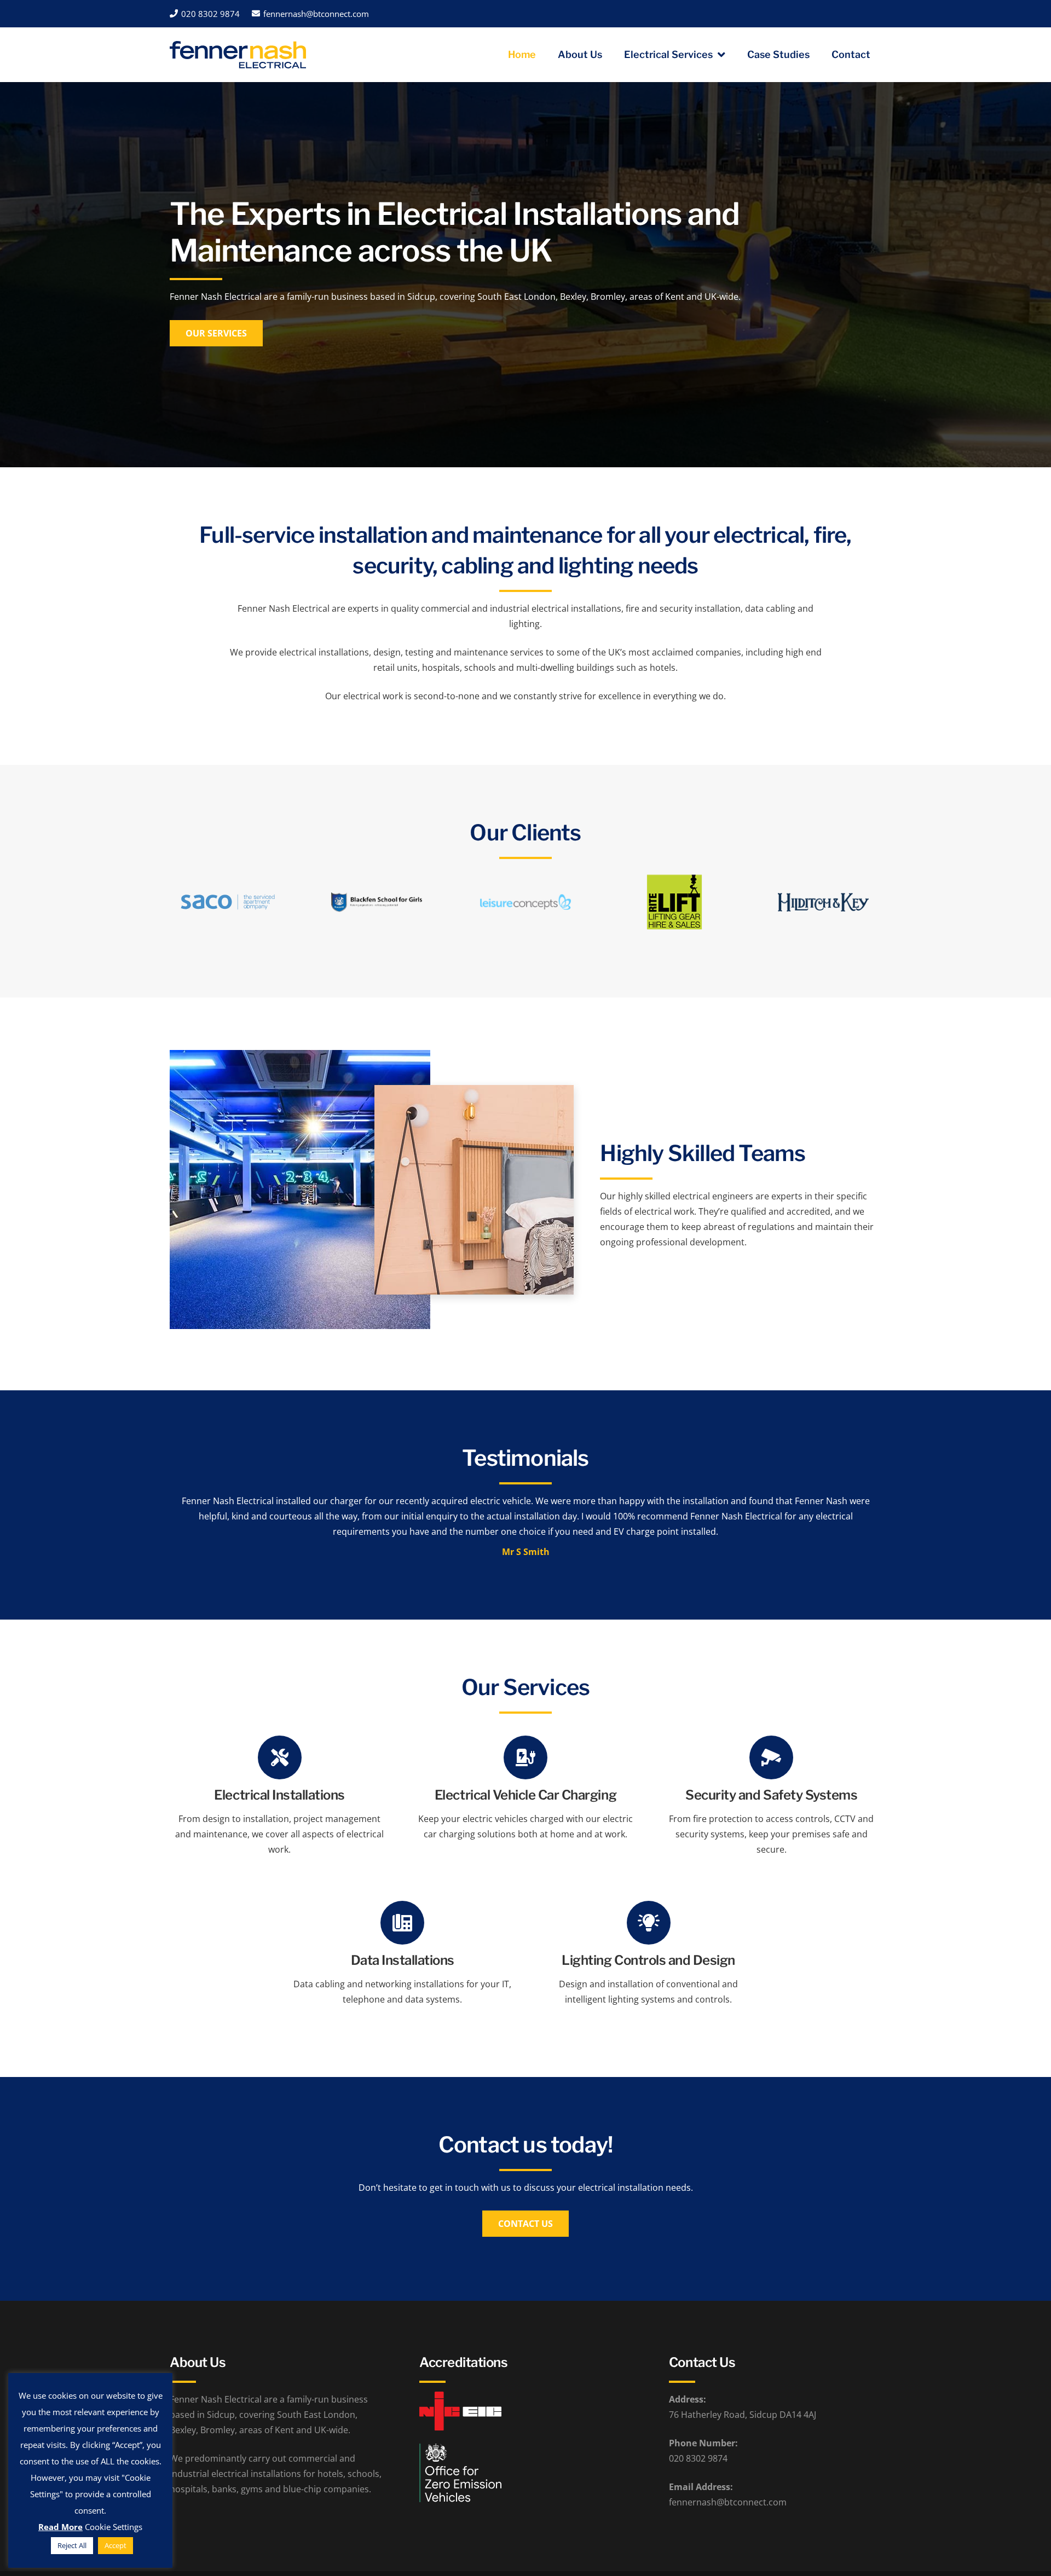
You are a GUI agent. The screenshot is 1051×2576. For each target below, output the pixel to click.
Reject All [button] (72, 2545)
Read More (60, 2527)
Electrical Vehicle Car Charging (525, 1795)
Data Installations (403, 1960)
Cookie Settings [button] (114, 2527)
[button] (719, 55)
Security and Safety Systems (771, 1795)
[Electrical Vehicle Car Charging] (525, 1757)
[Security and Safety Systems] (771, 1757)
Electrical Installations (279, 1795)
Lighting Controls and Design (648, 1960)
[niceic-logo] (525, 2411)
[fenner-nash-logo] (238, 55)
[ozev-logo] (525, 2473)
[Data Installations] (402, 1923)
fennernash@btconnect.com (728, 2502)
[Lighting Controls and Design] (649, 1923)
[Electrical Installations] (280, 1757)
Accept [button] (116, 2545)
